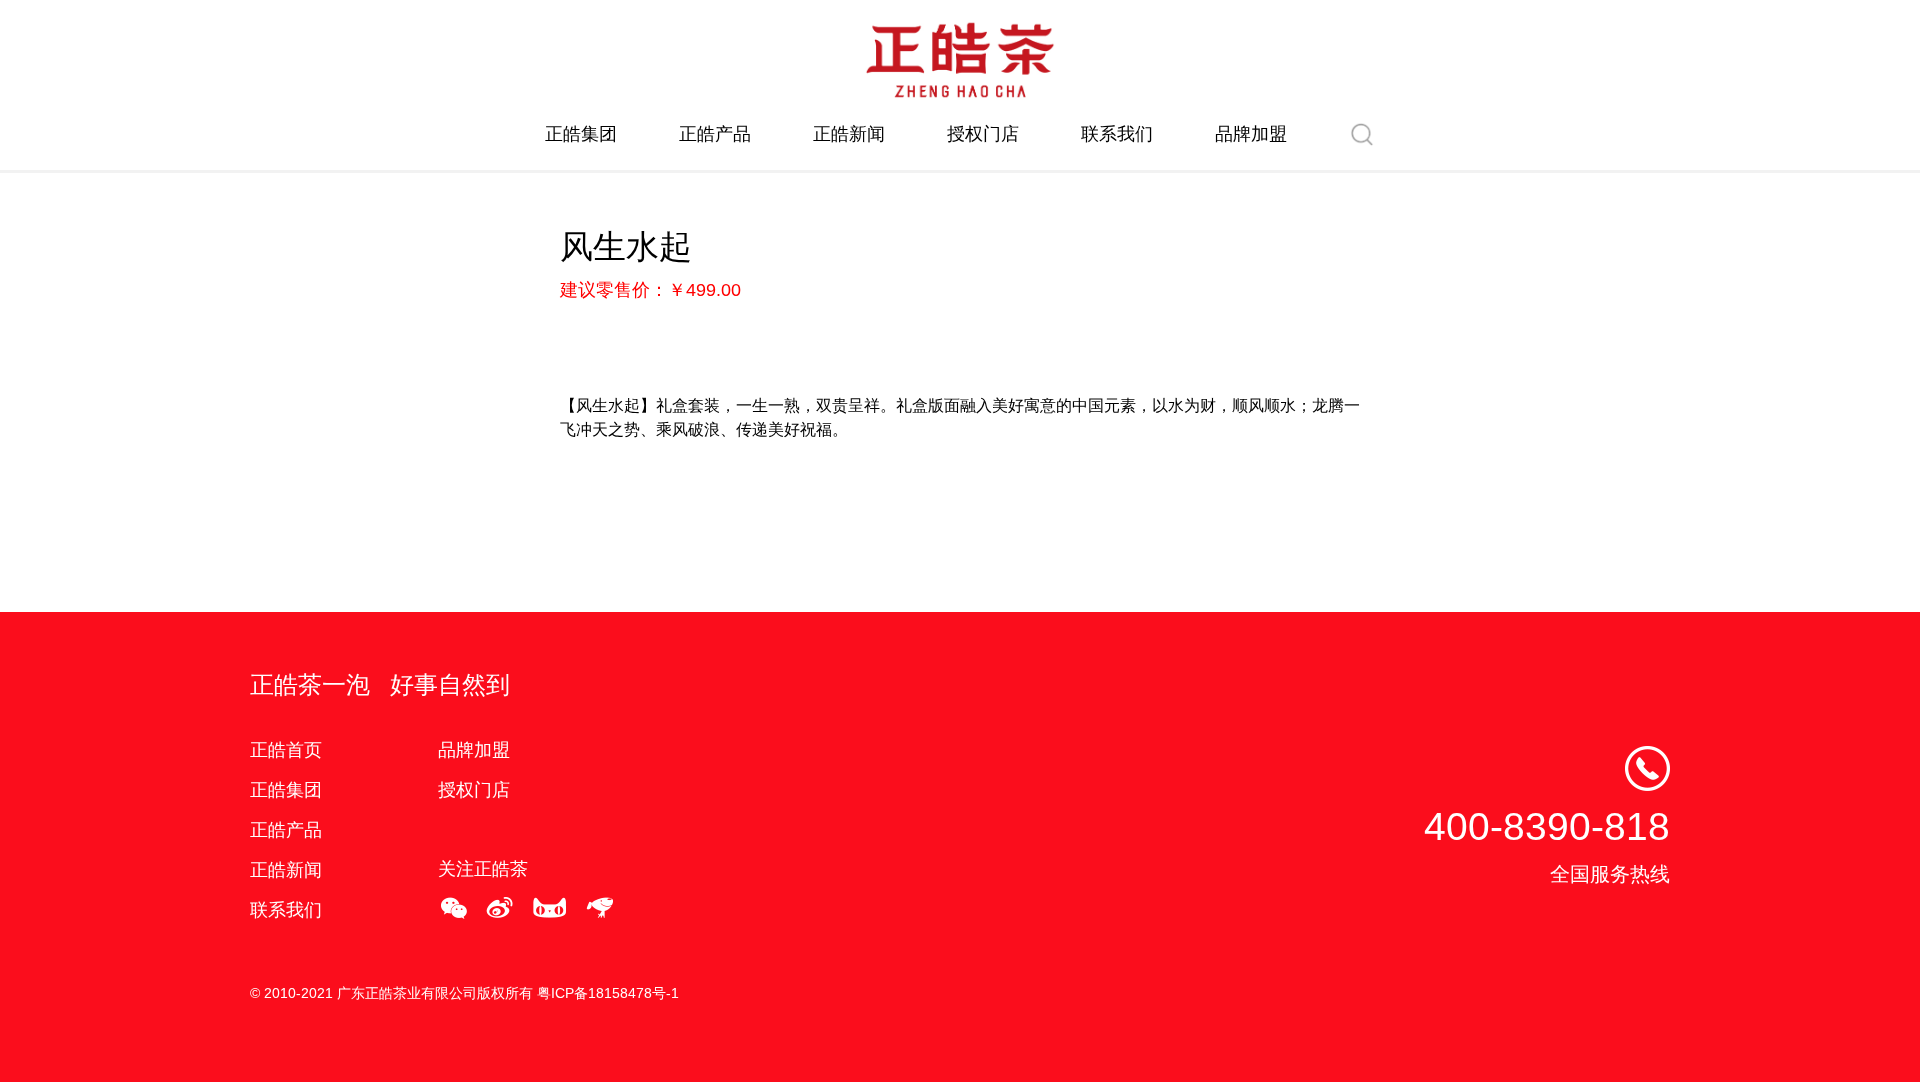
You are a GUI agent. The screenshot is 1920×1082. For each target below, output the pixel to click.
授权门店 (983, 134)
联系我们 (1117, 134)
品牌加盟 (1251, 134)
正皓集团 (581, 134)
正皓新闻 (849, 134)
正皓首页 (286, 750)
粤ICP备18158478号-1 (608, 993)
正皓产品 (715, 134)
